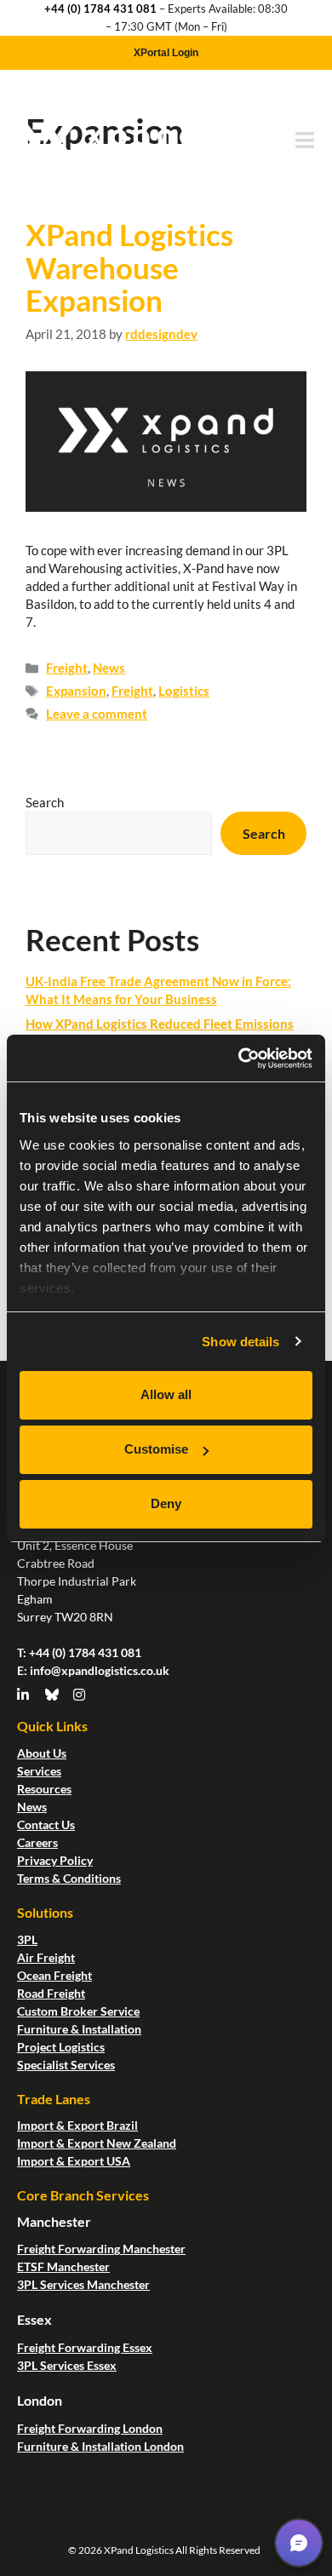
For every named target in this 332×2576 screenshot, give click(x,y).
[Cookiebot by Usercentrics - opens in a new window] (239, 1059)
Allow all (166, 1394)
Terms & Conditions (69, 1878)
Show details (240, 1342)
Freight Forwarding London (90, 2428)
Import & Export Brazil (77, 2125)
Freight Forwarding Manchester (101, 2249)
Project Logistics (61, 2047)
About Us (42, 1753)
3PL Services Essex (67, 2365)
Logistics (184, 691)
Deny (166, 1503)
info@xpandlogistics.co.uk (100, 1670)
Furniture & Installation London (100, 2446)
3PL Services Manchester (83, 2284)
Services (39, 1771)
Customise (156, 1449)
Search (45, 802)
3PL (27, 1939)
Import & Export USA (74, 2161)
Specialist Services (66, 2065)
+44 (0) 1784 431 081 (100, 9)
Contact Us (46, 1824)
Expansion (76, 691)
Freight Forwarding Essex (85, 2347)
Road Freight (51, 1993)
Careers (37, 1842)
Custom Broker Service (78, 2011)
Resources (44, 1789)
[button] (299, 2543)
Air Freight (46, 1957)
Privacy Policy (55, 1860)
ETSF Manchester (63, 2266)
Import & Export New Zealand (97, 2143)
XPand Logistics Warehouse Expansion (129, 267)
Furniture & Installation (79, 2029)
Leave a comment (97, 714)
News (109, 668)
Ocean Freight (54, 1975)
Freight (67, 668)
